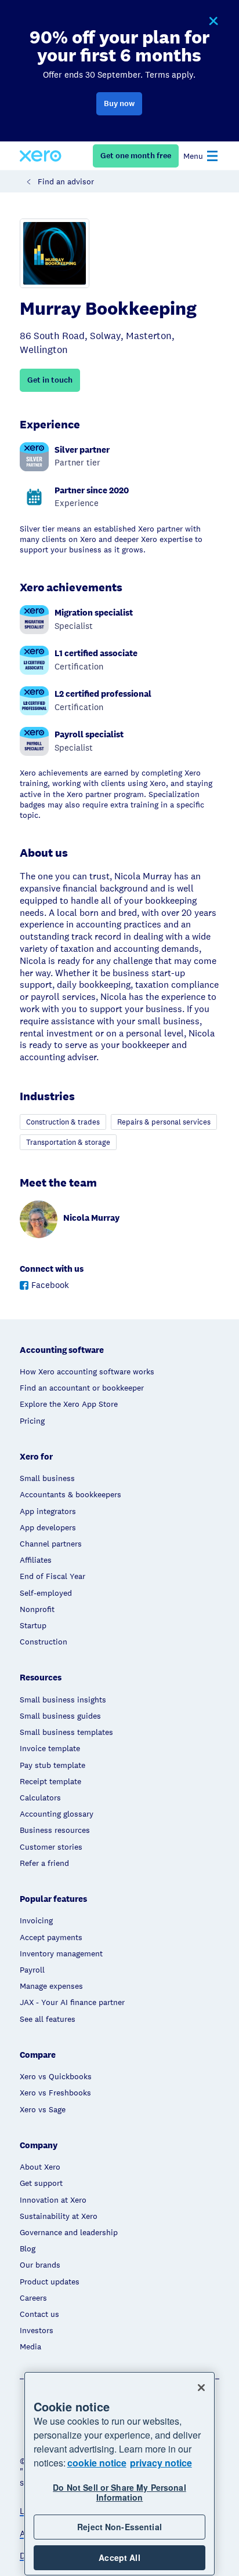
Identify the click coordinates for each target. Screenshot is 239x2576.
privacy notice (161, 2463)
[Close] (201, 2388)
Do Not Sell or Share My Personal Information (119, 2492)
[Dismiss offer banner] (213, 21)
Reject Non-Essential (119, 2527)
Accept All (119, 2557)
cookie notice (97, 2463)
